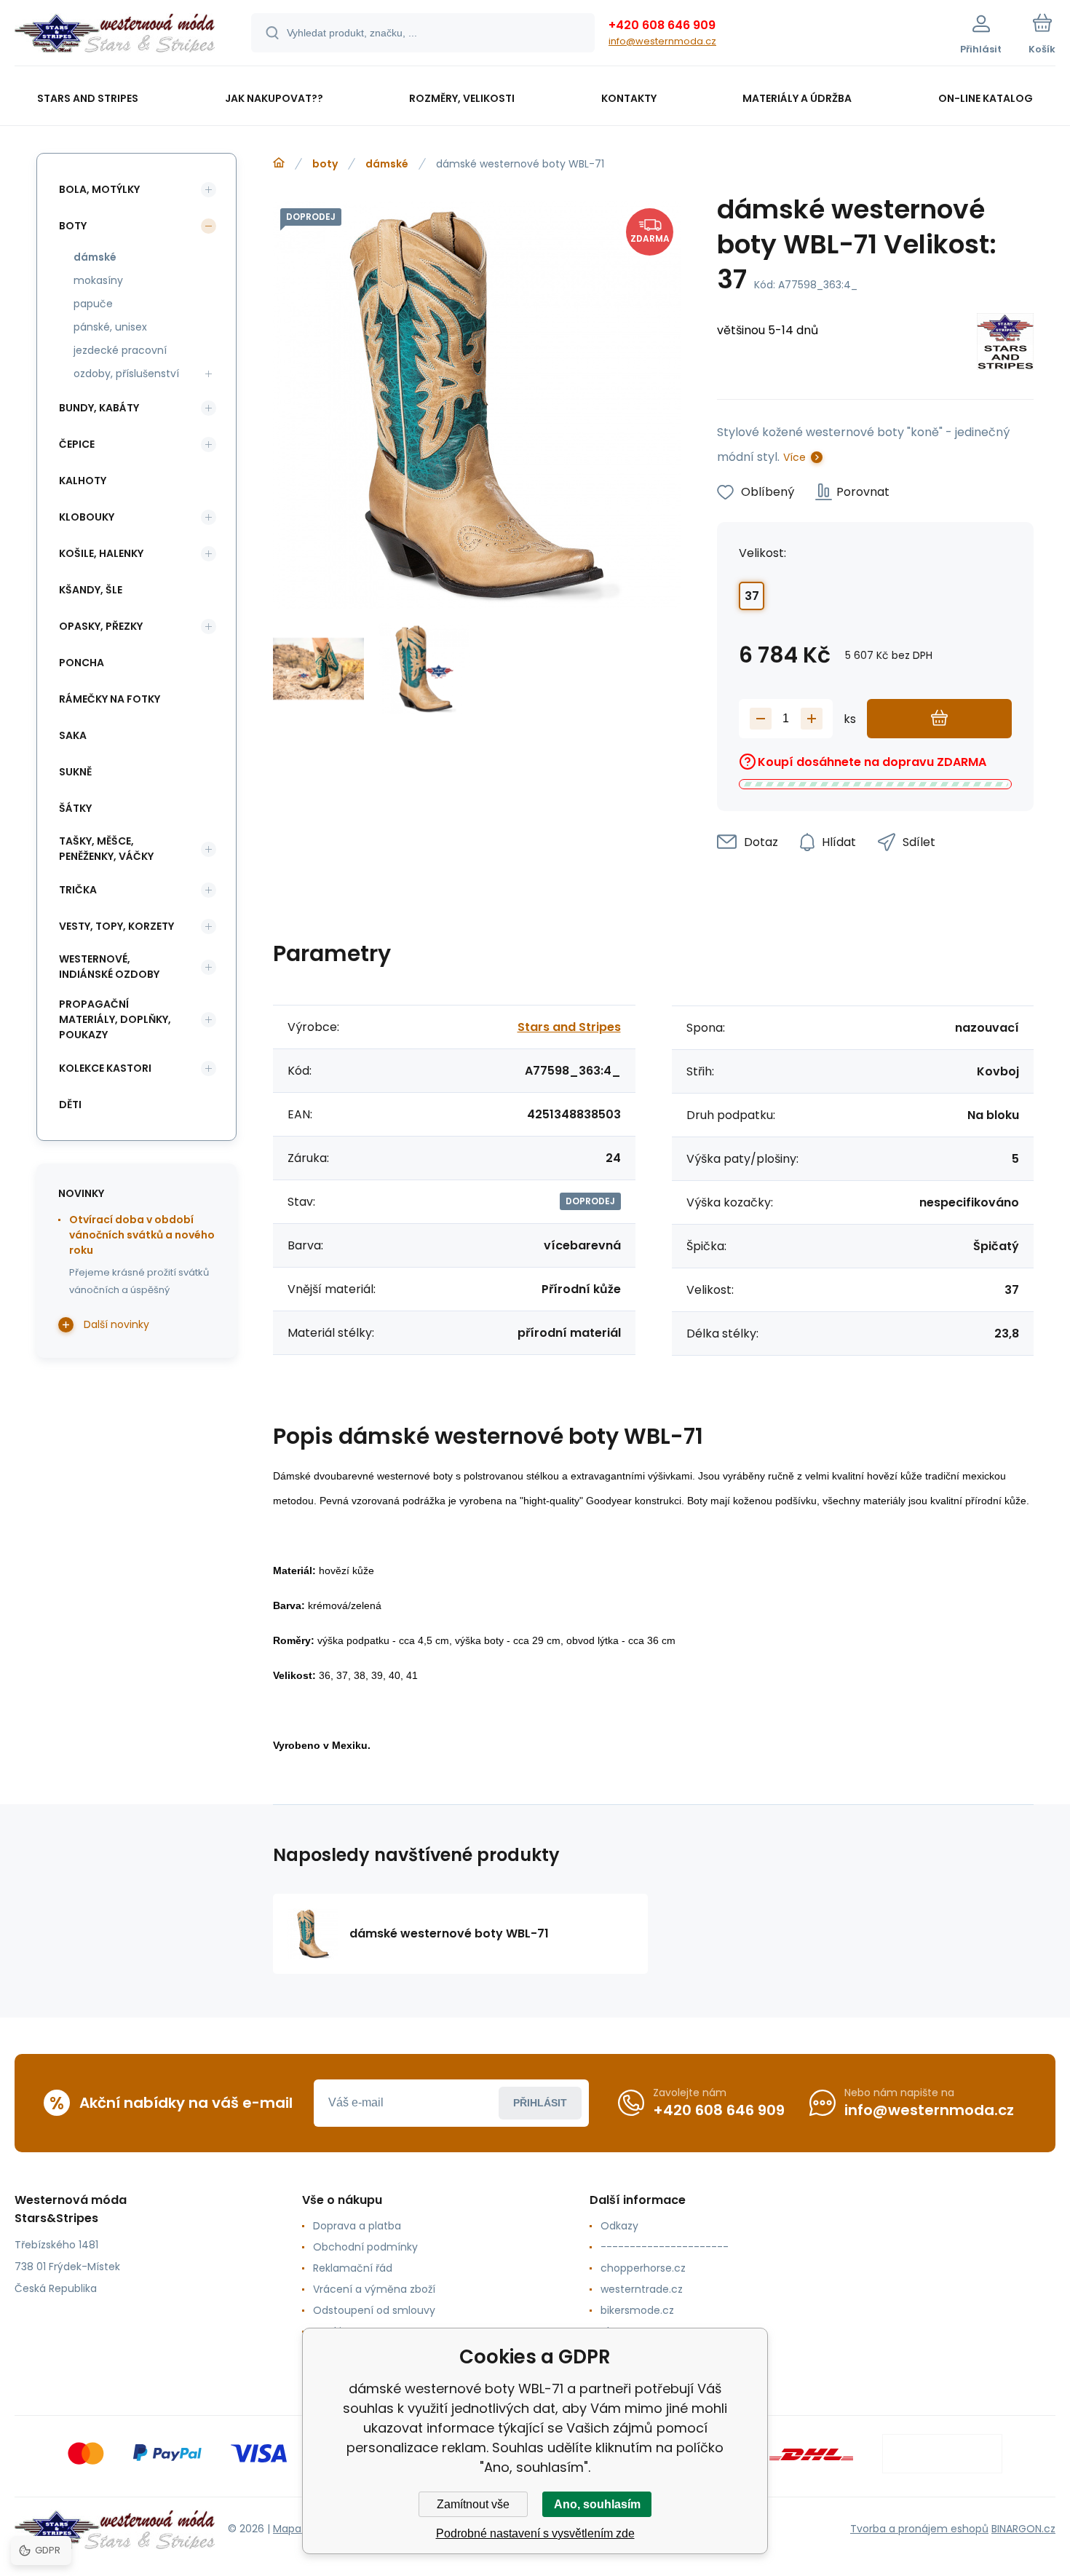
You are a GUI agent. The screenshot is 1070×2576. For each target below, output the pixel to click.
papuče (93, 304)
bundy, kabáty (99, 408)
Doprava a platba (357, 2226)
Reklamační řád (353, 2268)
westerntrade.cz (642, 2289)
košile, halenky (101, 553)
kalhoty (83, 481)
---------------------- (665, 2247)
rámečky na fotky (110, 699)
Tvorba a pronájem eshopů (919, 2529)
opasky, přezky (101, 626)
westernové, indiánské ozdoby (109, 967)
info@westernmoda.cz (662, 41)
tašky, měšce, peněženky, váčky (106, 849)
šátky (75, 808)
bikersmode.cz (637, 2310)
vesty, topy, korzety (116, 926)
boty (325, 164)
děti (70, 1105)
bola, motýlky (99, 189)
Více (794, 457)
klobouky (87, 517)
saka (73, 735)
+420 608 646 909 (662, 25)
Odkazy (619, 2226)
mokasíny (98, 280)
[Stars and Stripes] (1005, 344)
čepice (77, 444)
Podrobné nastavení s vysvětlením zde (535, 2533)
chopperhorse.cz (643, 2268)
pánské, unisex (110, 327)
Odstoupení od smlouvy (374, 2310)
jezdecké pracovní (120, 350)
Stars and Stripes (569, 1027)
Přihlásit (540, 2103)
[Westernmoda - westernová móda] (279, 163)
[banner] (115, 35)
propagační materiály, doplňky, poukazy (115, 1019)
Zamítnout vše (473, 2504)
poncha (82, 663)
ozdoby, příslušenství (126, 374)
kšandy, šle (91, 590)
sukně (75, 772)
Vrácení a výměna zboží (374, 2289)
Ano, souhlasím (597, 2504)
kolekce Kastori (105, 1068)
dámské (387, 164)
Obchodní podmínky (365, 2247)
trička (78, 890)
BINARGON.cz (1023, 2529)
